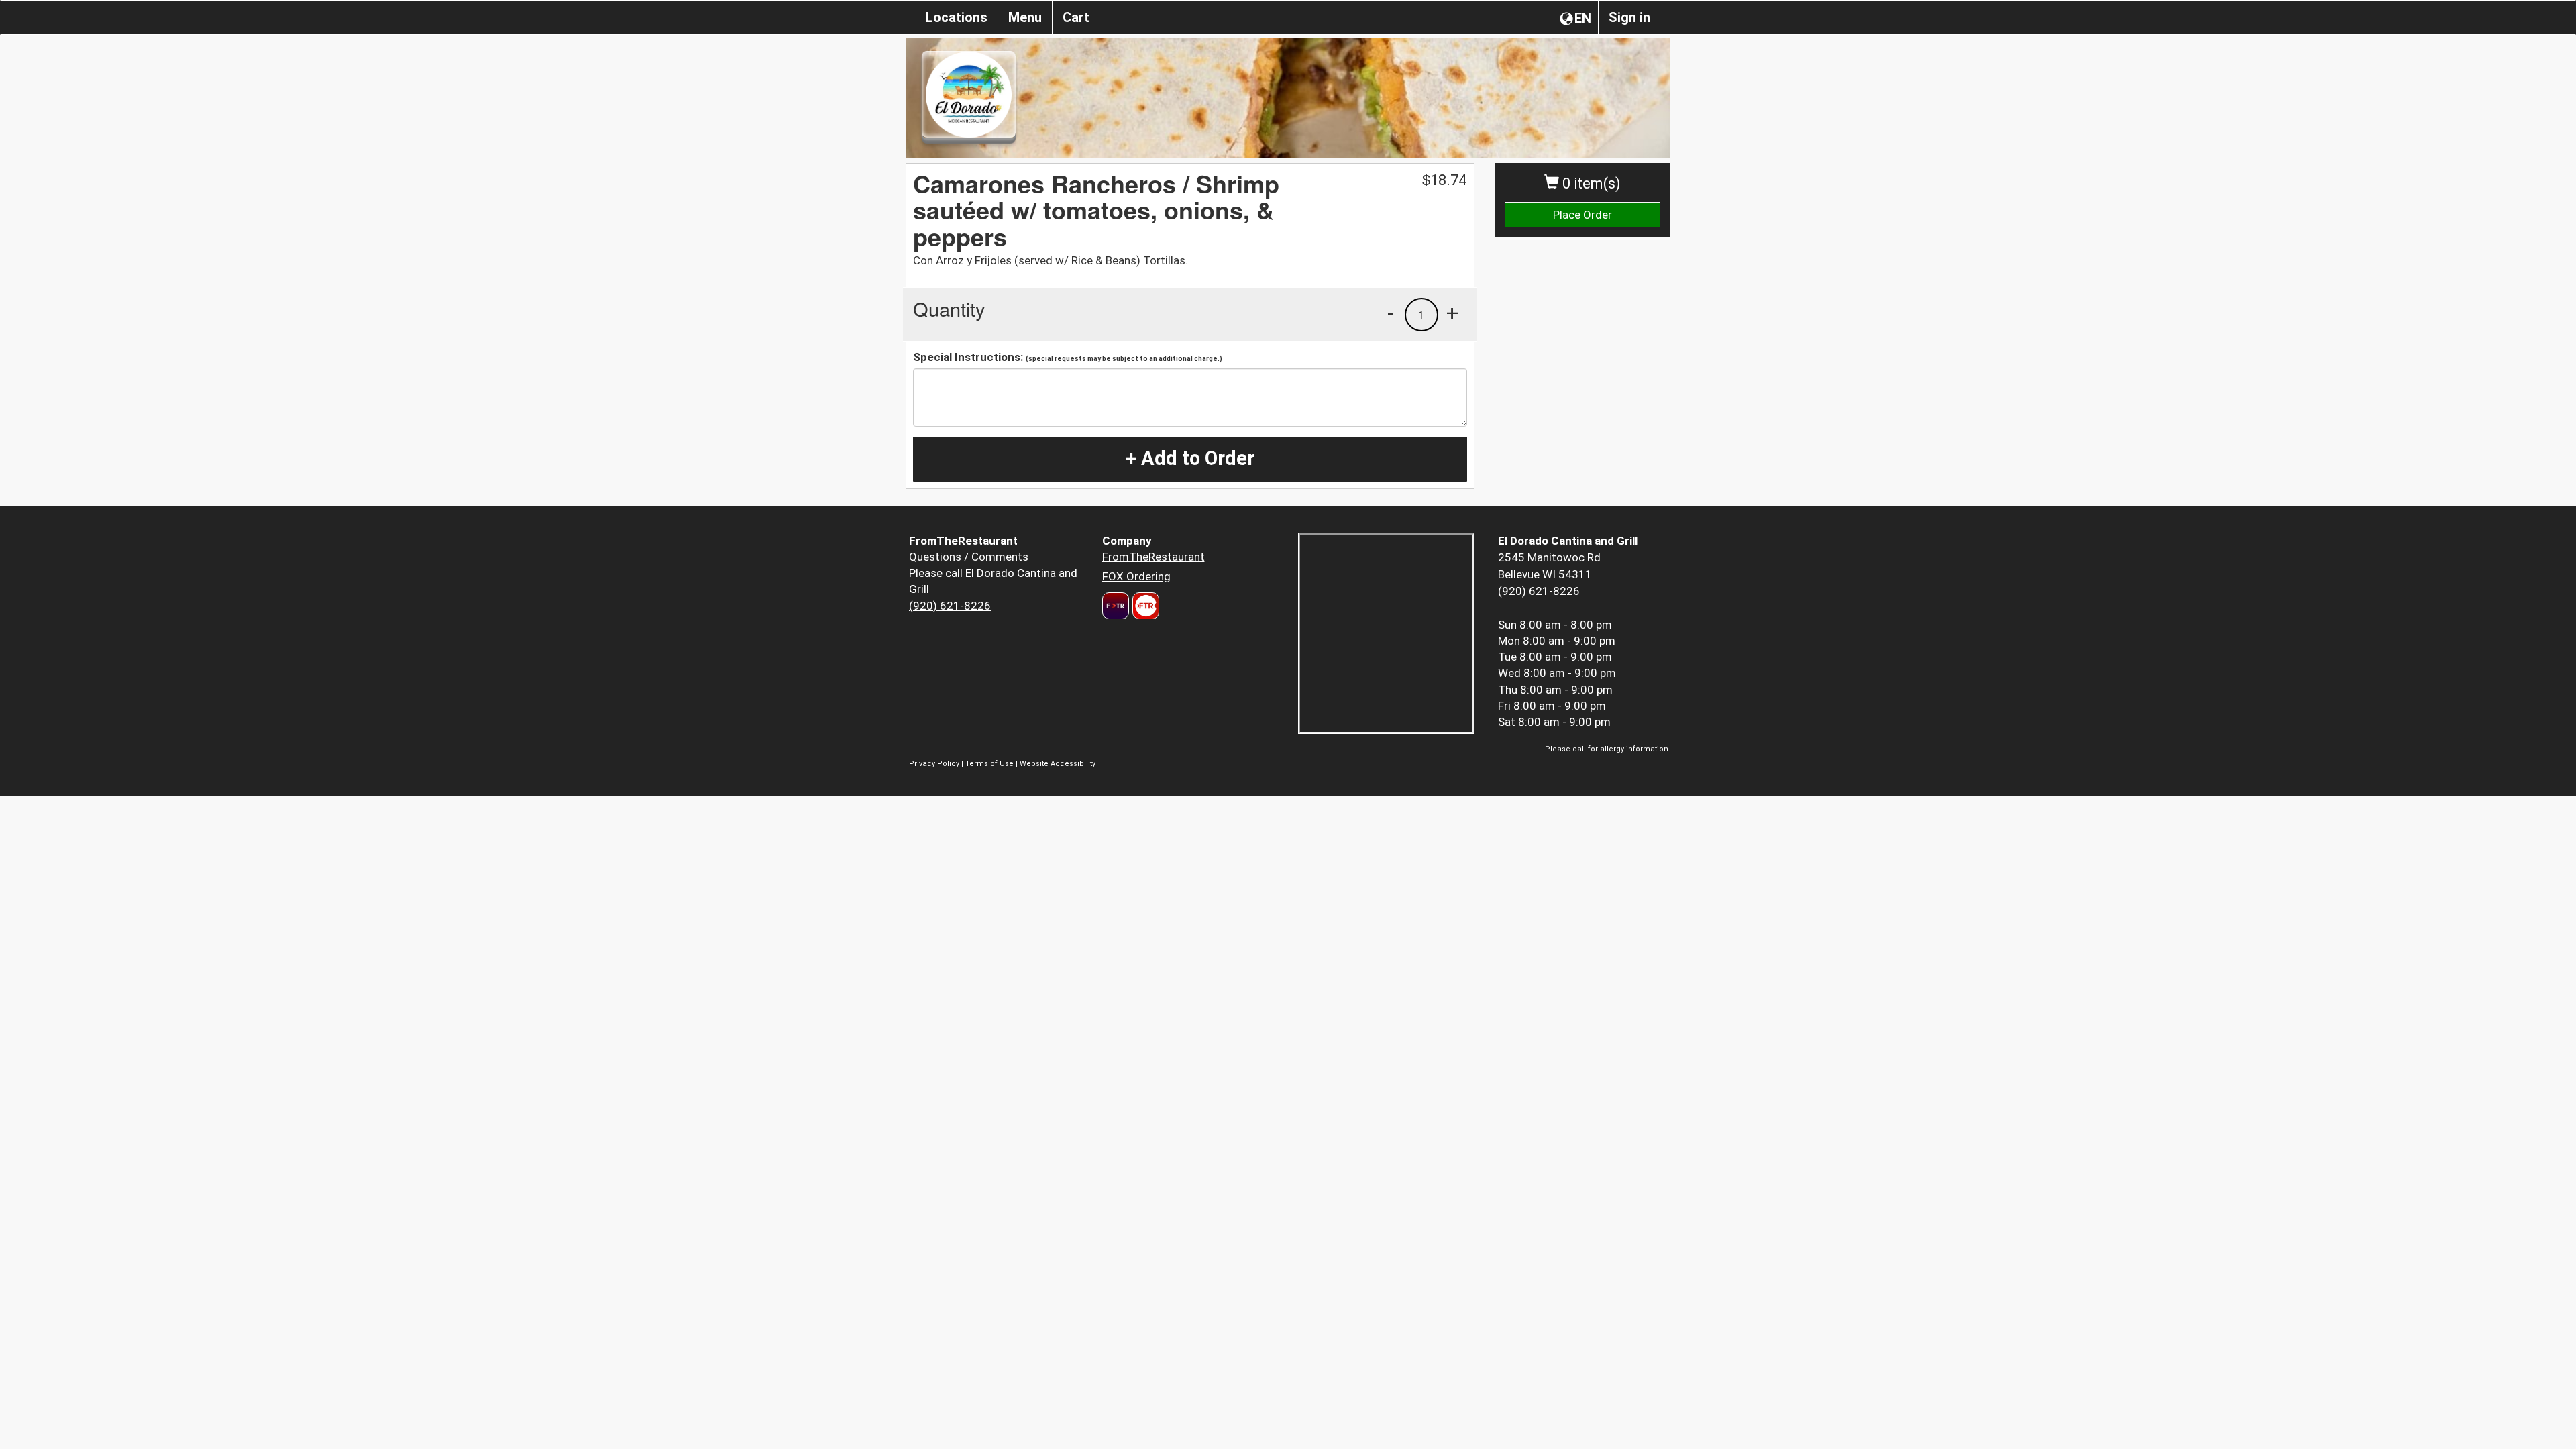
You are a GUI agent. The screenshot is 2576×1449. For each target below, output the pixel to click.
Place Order (1582, 215)
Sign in (1629, 17)
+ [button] (1452, 313)
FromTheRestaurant (1153, 557)
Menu (1025, 17)
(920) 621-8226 (950, 606)
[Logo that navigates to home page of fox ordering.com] (1144, 606)
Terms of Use (989, 764)
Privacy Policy (934, 764)
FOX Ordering (1136, 576)
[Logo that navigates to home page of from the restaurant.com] (1116, 606)
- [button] (1391, 313)
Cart (1076, 17)
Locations (957, 17)
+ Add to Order (1190, 458)
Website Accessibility (1058, 764)
